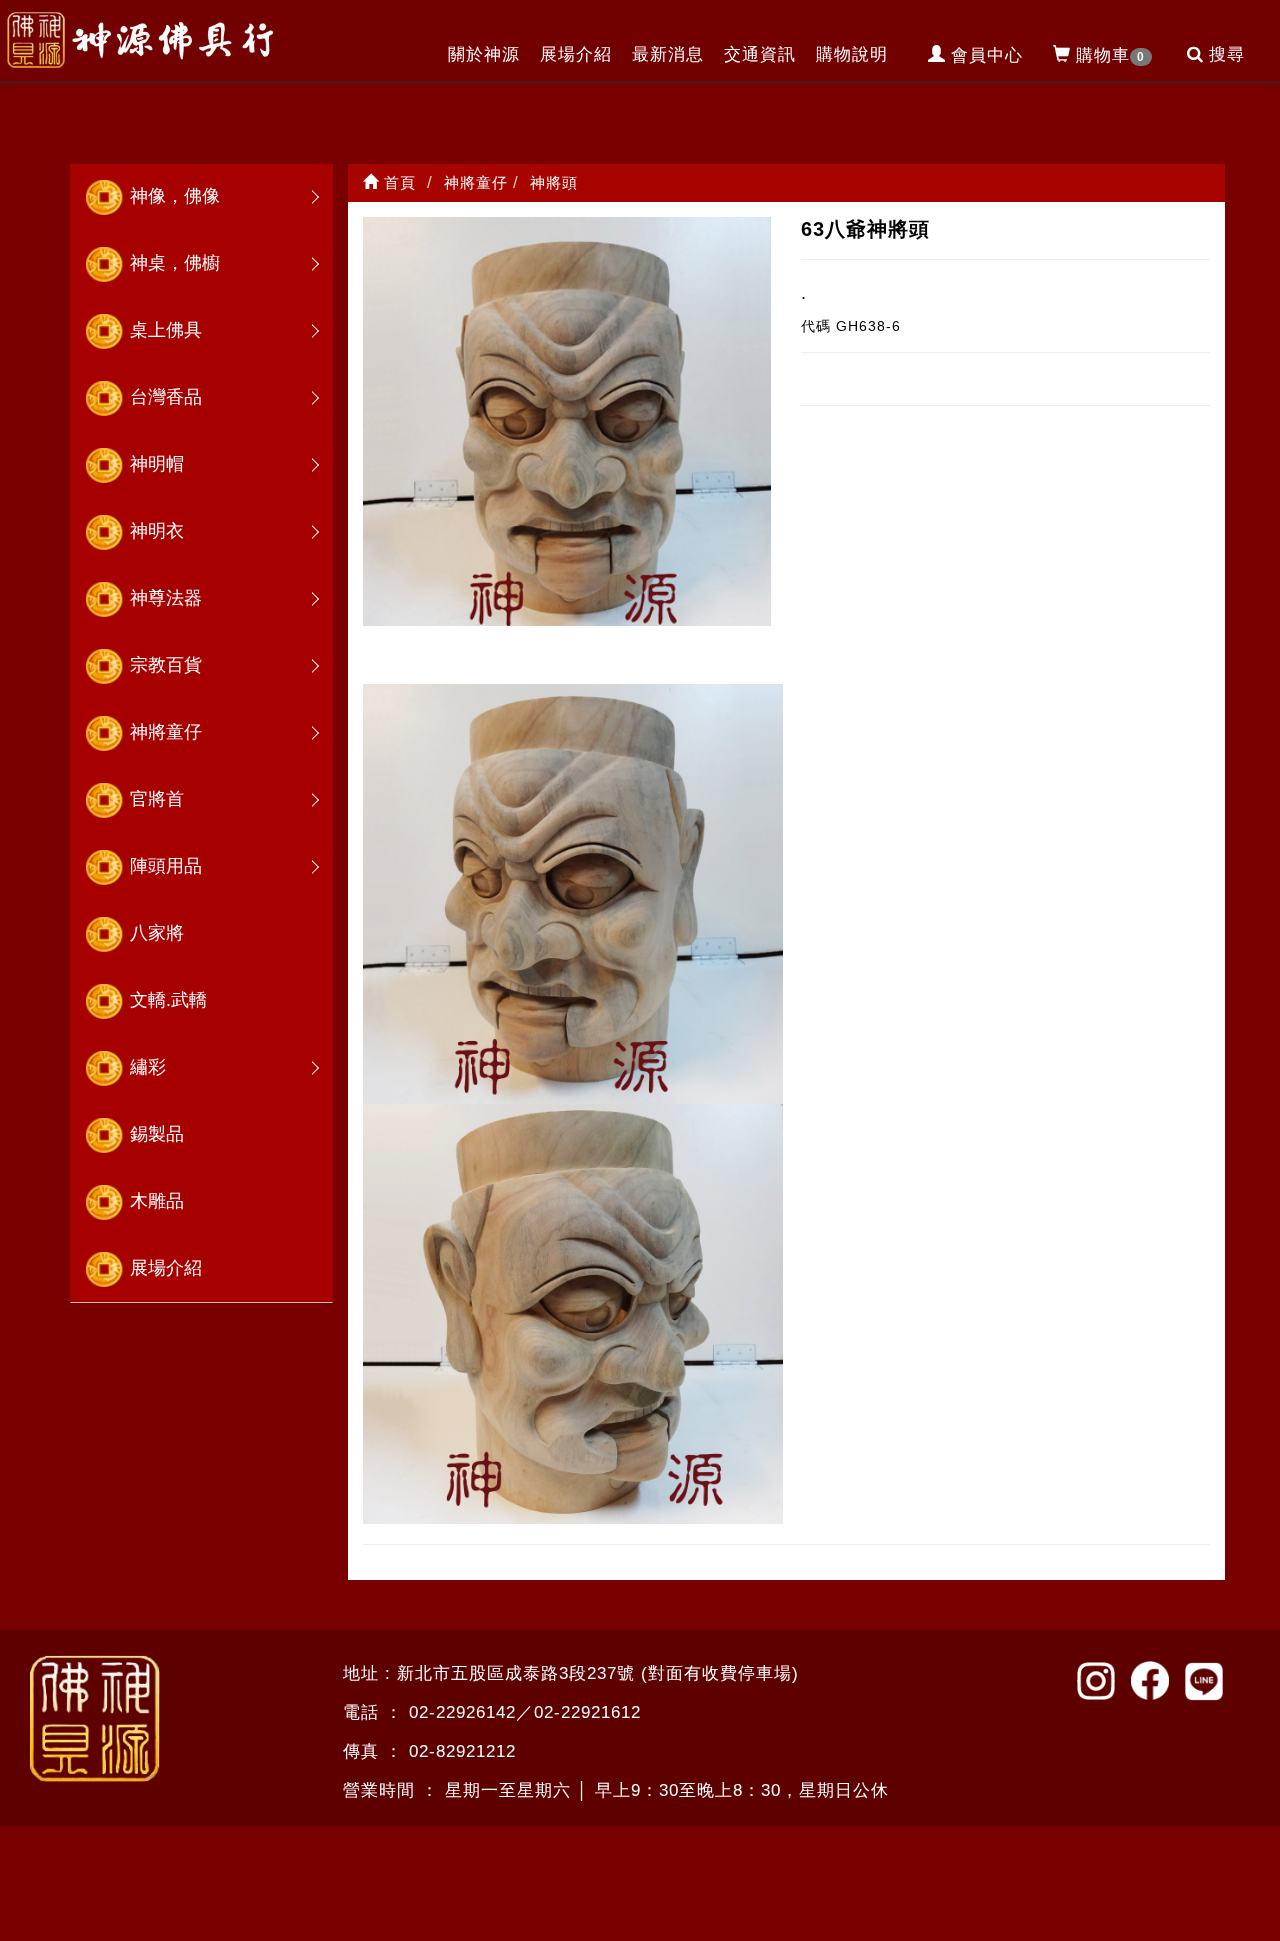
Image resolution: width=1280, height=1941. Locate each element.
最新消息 (668, 54)
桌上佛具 (166, 330)
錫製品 (157, 1134)
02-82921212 (462, 1751)
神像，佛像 (175, 196)
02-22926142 (462, 1712)
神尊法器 (166, 598)
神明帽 (157, 464)
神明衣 (157, 531)
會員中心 (987, 55)
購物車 (1110, 55)
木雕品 (157, 1201)
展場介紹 (576, 54)
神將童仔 (166, 732)
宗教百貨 (166, 665)
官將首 (157, 799)
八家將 (157, 933)
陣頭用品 (166, 866)
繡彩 (148, 1067)
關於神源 (484, 54)
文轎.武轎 (168, 1000)
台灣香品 (166, 397)
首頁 (397, 182)
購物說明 (852, 54)
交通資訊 (760, 54)
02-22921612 (587, 1712)
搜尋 (1227, 54)
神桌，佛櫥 (175, 263)
